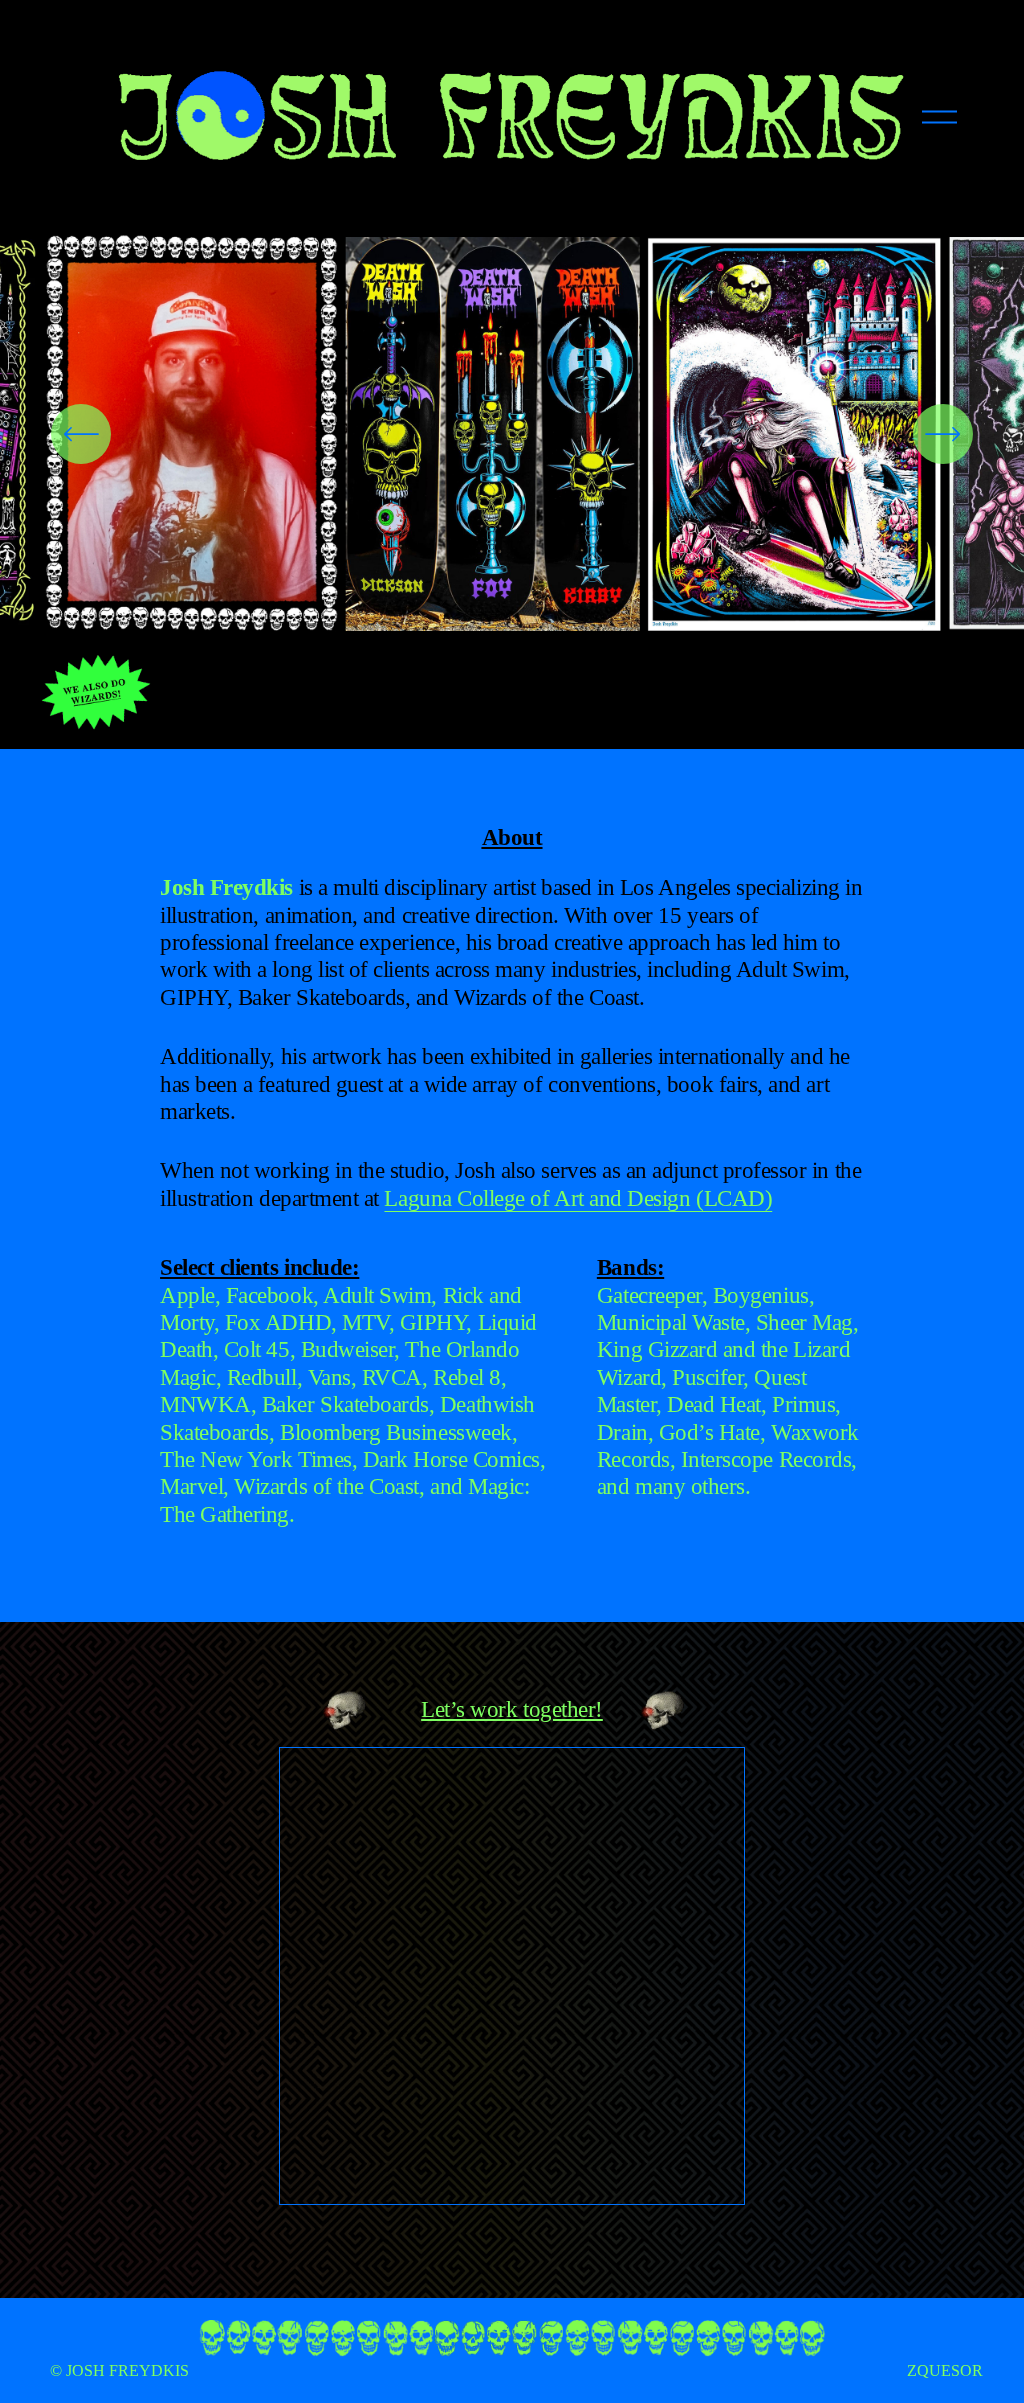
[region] (512, 434)
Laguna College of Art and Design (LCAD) (578, 1198)
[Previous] (81, 434)
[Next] (943, 434)
